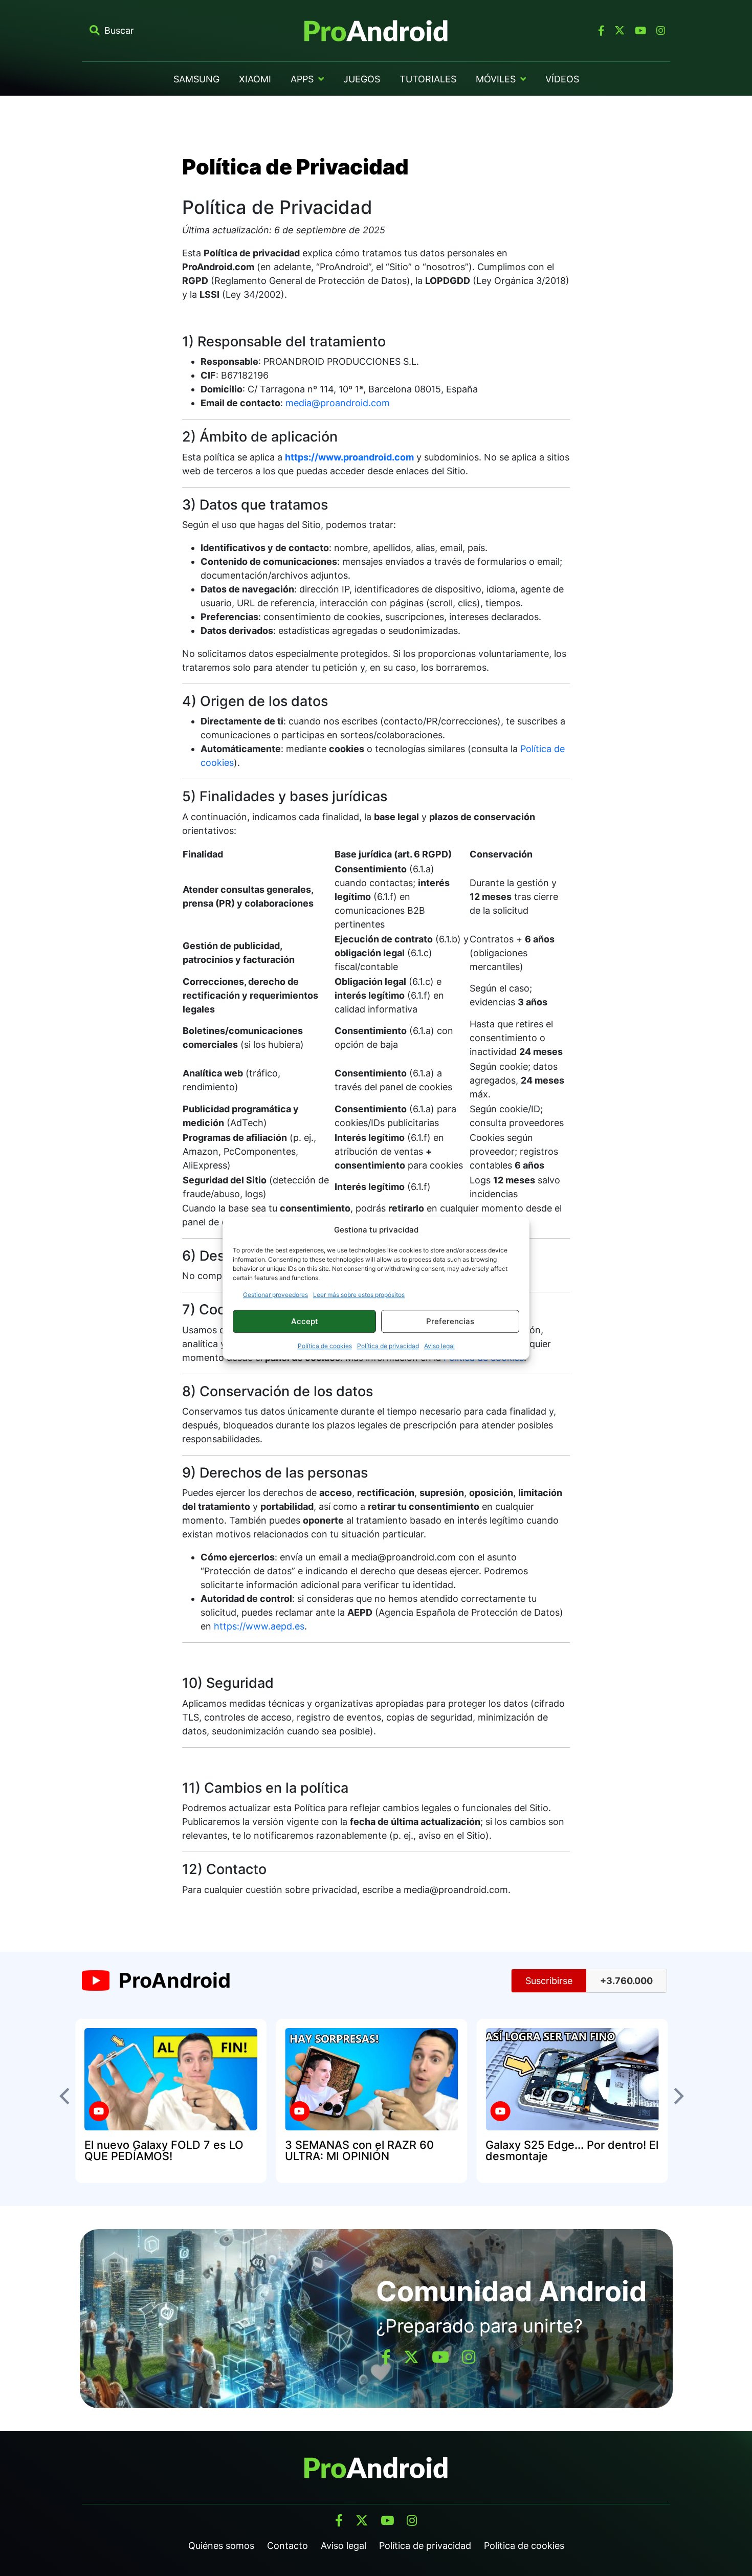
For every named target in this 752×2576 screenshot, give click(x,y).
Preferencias (450, 1321)
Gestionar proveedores (275, 1295)
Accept (305, 1321)
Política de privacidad (388, 1346)
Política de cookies (325, 1346)
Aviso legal (439, 1346)
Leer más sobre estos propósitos (359, 1295)
